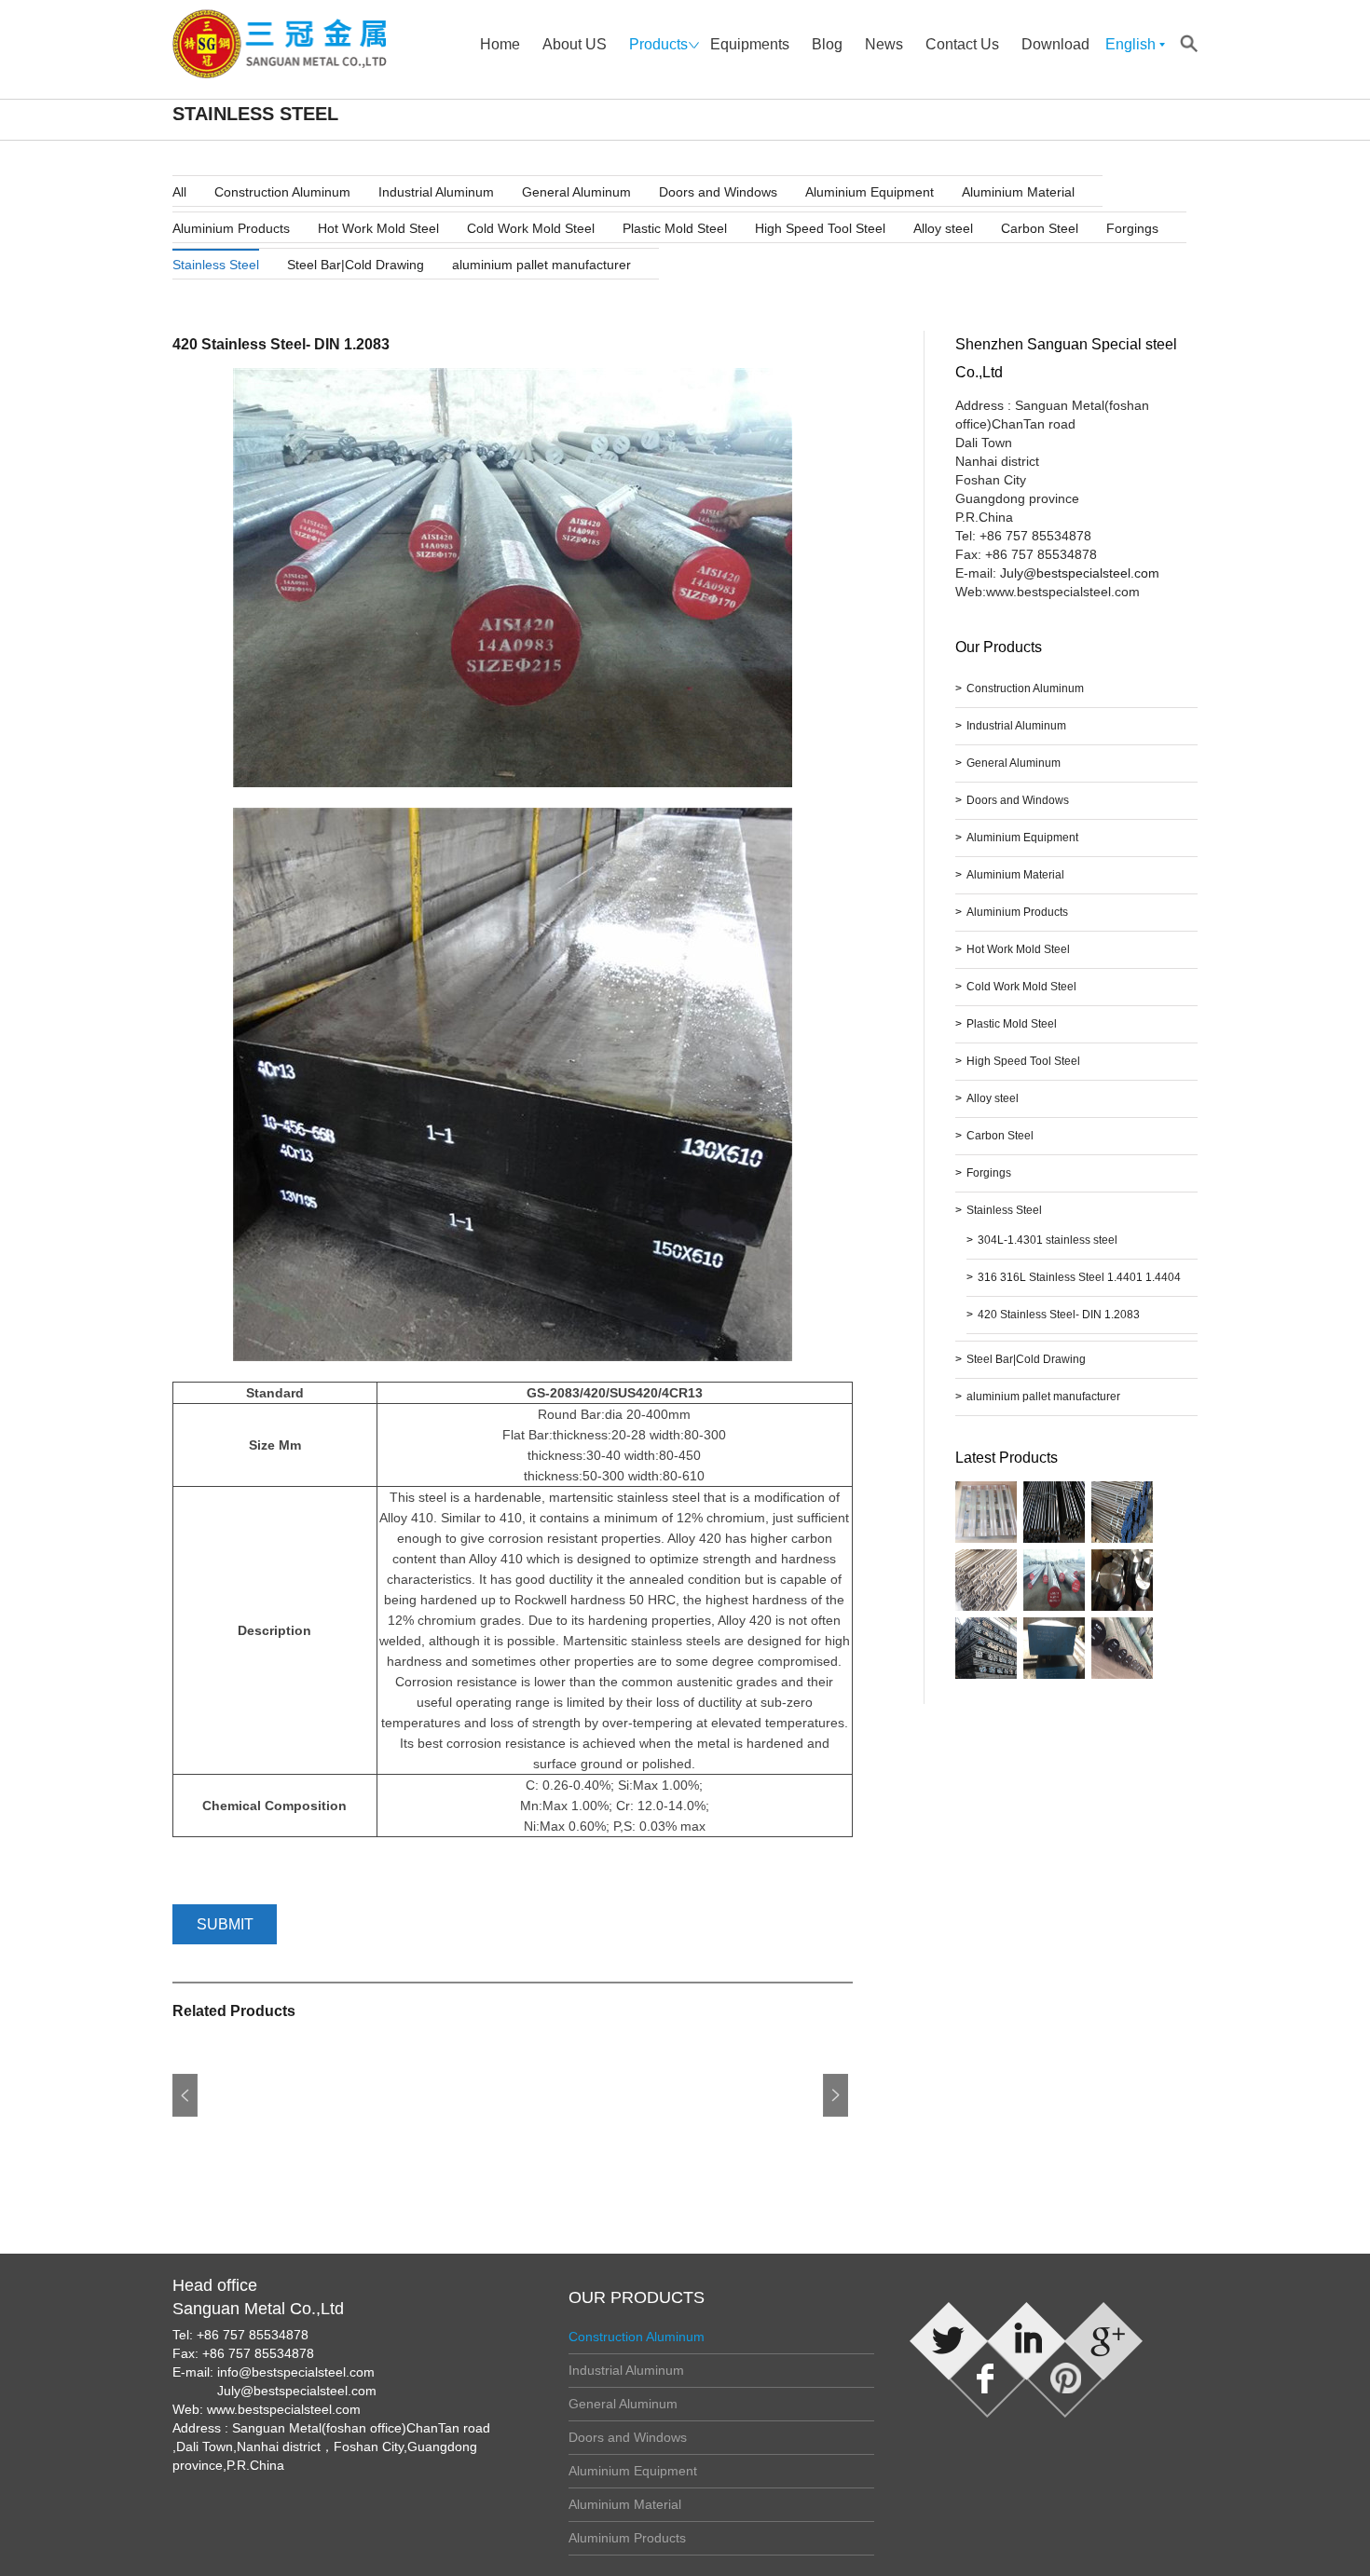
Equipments (750, 44)
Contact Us (962, 44)
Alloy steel (943, 228)
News (884, 44)
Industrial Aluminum (436, 192)
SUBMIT (225, 1924)
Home (500, 44)
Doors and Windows (718, 192)
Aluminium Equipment (870, 192)
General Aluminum (576, 192)
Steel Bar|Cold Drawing (356, 265)
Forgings (1132, 228)
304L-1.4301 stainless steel (1048, 1240)
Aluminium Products (231, 228)
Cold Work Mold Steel (531, 228)
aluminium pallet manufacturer (541, 265)
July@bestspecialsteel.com (1080, 573)
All (179, 192)
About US (575, 44)
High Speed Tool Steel (820, 228)
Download (1055, 44)
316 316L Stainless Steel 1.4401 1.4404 (1079, 1277)
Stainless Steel (216, 265)
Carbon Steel (1040, 228)
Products (658, 44)
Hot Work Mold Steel (378, 228)
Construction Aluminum (282, 192)
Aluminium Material (1018, 192)
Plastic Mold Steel (675, 228)
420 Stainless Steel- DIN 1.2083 (1059, 1315)
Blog (827, 44)
